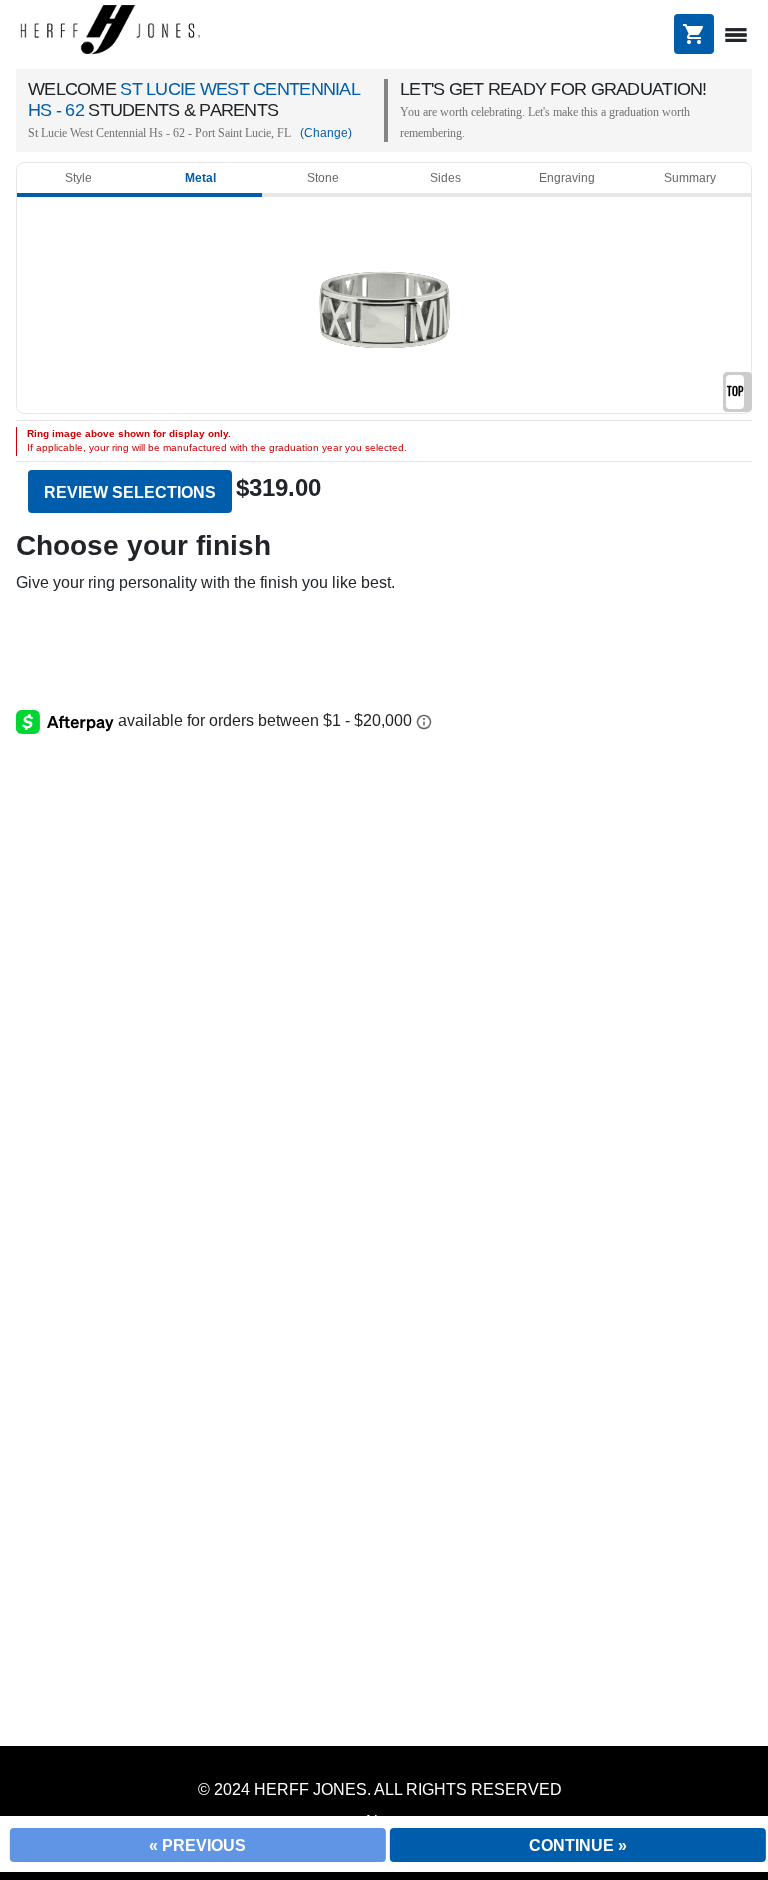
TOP (735, 391)
